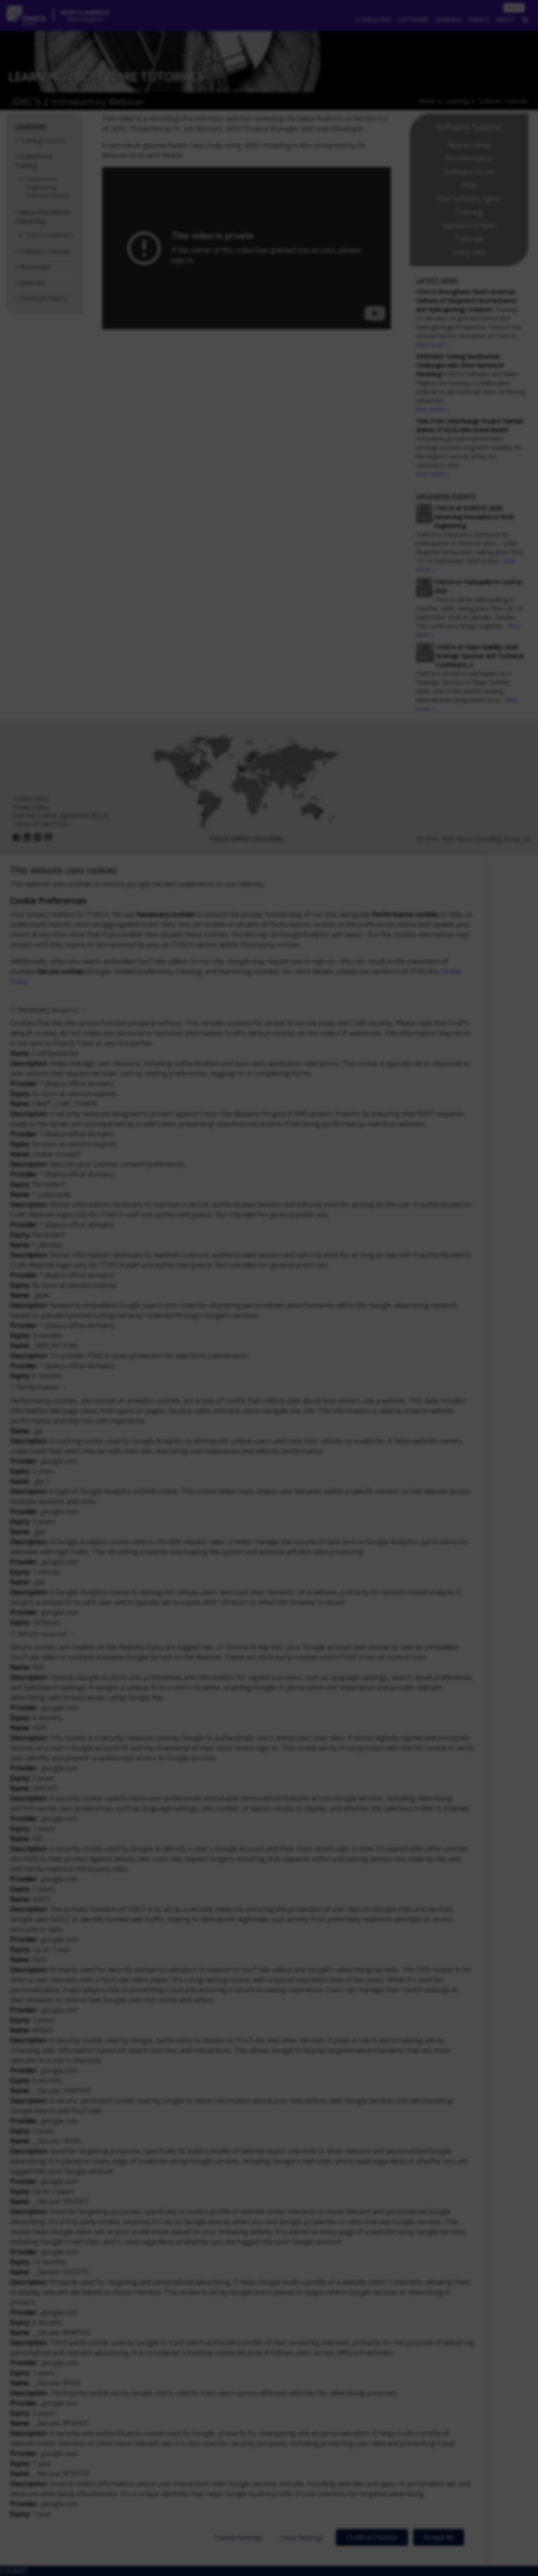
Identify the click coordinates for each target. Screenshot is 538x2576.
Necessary (48, 1010)
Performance (38, 1387)
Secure (42, 1634)
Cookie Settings (239, 2537)
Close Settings (302, 2537)
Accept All (439, 2537)
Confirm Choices (372, 2537)
